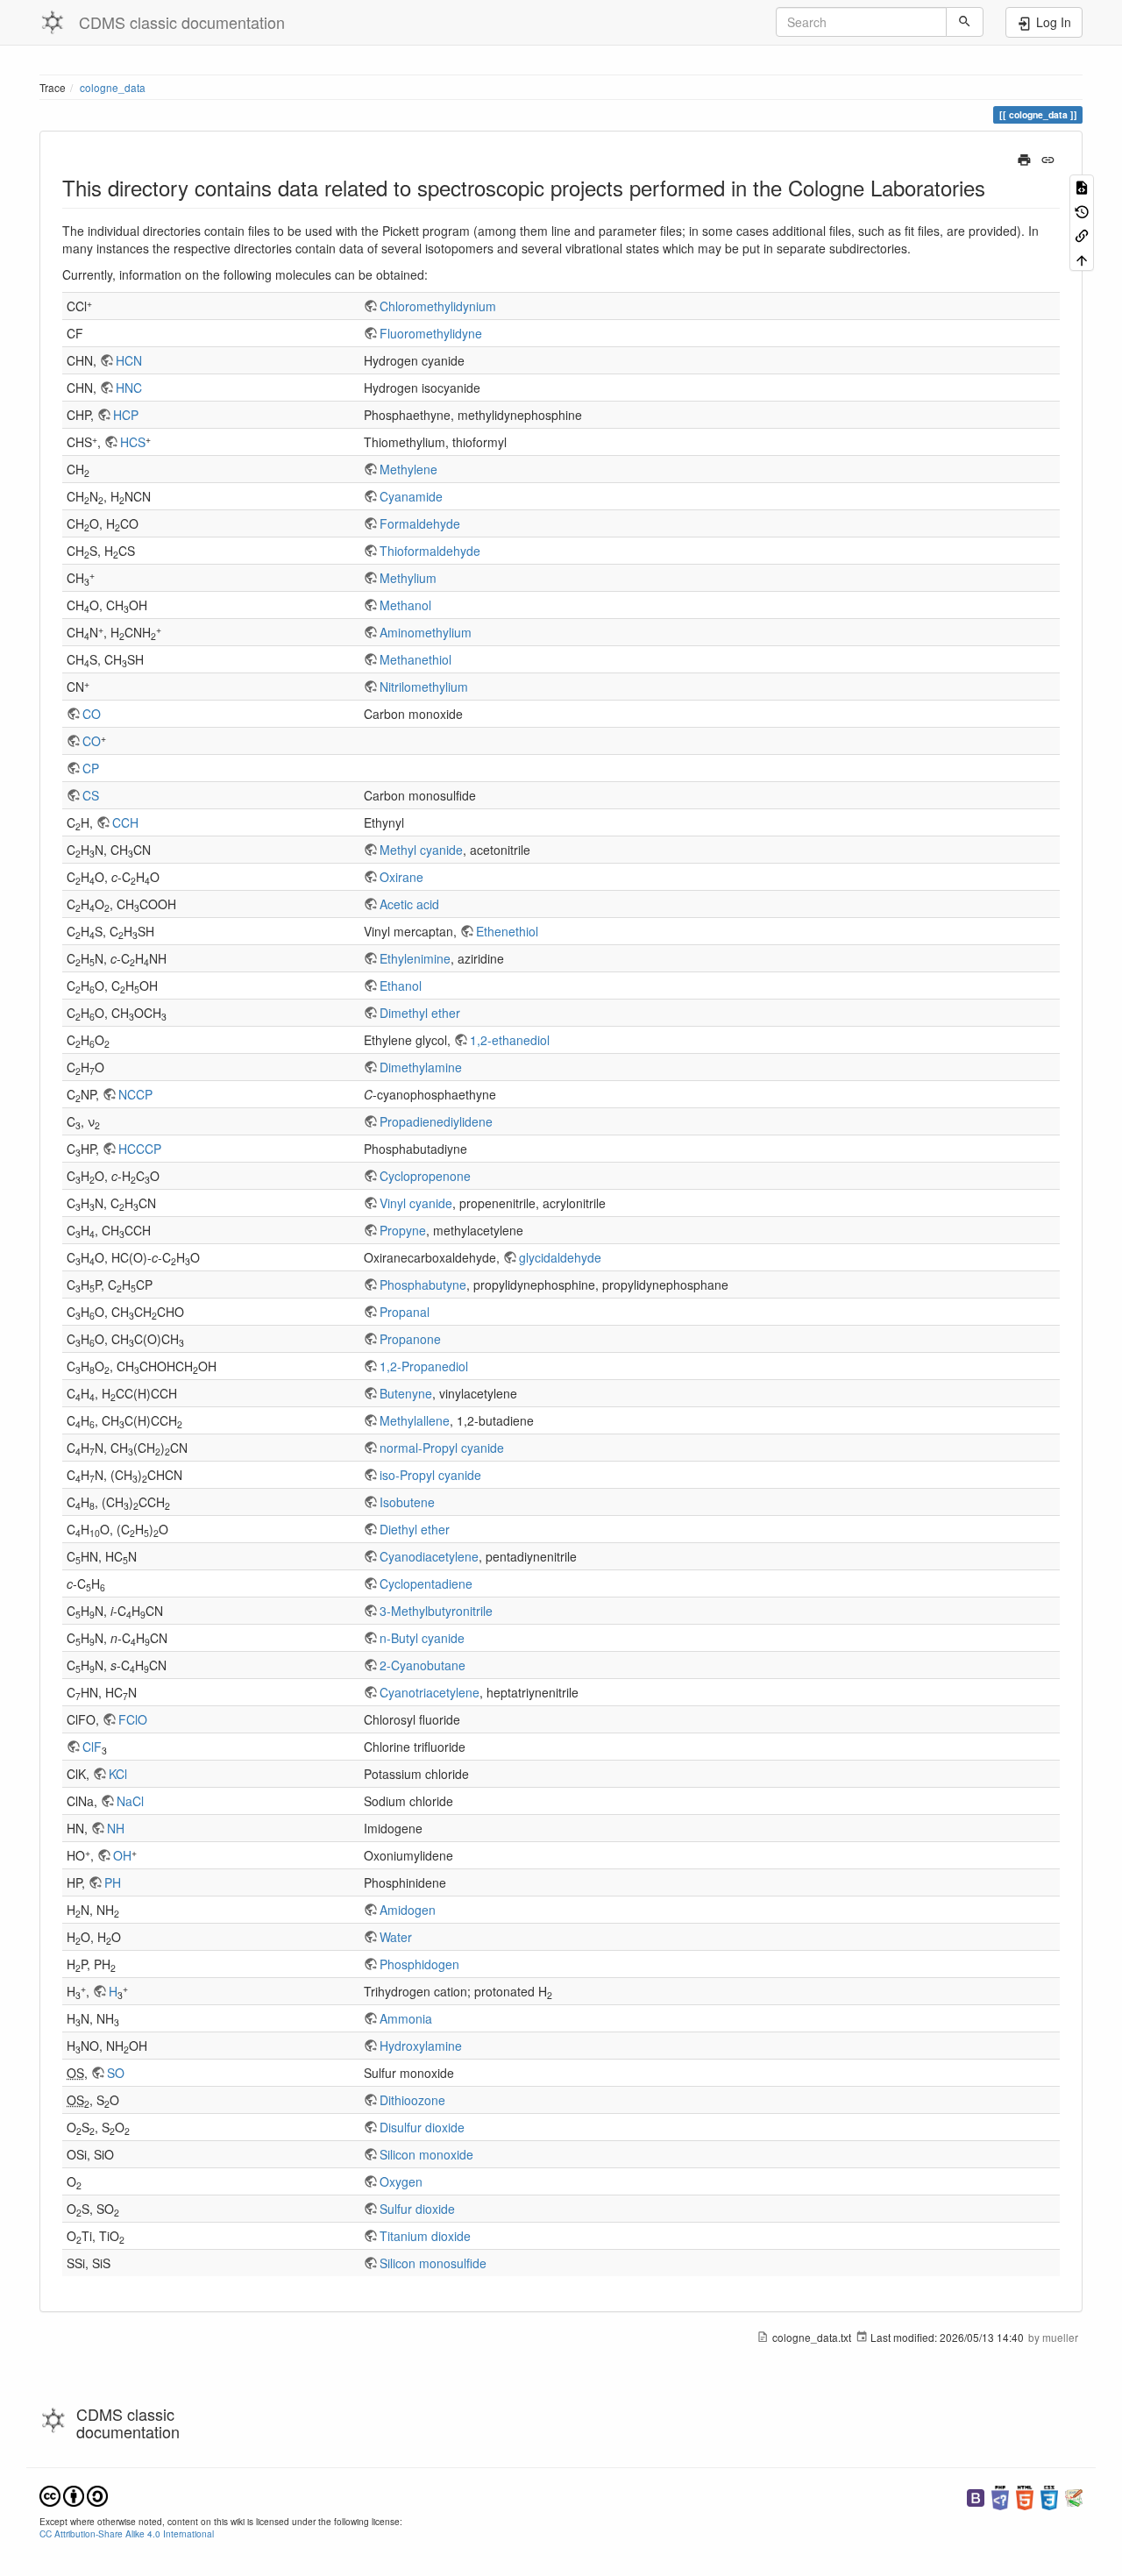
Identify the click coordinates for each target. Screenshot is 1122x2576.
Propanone (410, 1339)
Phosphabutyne (423, 1284)
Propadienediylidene (436, 1121)
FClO (133, 1719)
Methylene (408, 469)
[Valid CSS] (1049, 2496)
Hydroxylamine (421, 2046)
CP (91, 768)
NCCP (135, 1094)
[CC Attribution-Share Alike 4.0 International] (74, 2494)
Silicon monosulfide (433, 2263)
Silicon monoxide (426, 2154)
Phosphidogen (419, 1964)
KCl (118, 1774)
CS (91, 795)
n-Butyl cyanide (422, 1638)
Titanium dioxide (425, 2236)
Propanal (405, 1312)
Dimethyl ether (420, 1013)
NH (116, 1828)
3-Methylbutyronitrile (436, 1611)
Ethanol (401, 986)
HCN (129, 360)
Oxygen (401, 2181)
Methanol (405, 605)
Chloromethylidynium (438, 306)
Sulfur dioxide (417, 2209)
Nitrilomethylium (424, 687)
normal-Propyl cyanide (442, 1448)
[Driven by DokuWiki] (1074, 2496)
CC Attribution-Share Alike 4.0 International (127, 2533)
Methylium (408, 578)
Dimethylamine (421, 1067)
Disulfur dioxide (422, 2127)
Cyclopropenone (425, 1176)
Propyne (403, 1230)
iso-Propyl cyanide (430, 1475)
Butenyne (406, 1393)
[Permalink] (1048, 158)
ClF (92, 1747)
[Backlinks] (1082, 235)
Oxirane (401, 877)
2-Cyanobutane (423, 1665)
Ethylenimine (415, 958)
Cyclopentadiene (426, 1583)
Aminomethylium (426, 632)
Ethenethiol (507, 931)
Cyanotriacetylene (430, 1692)
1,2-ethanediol (510, 1040)
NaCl (130, 1801)
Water (396, 1937)
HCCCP (140, 1149)
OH (122, 1855)
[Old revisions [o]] (1082, 210)
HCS (133, 442)
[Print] (1024, 158)
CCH (125, 822)
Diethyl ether (415, 1529)
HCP (126, 415)
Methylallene (415, 1420)
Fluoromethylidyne (431, 333)
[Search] (965, 22)
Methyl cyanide (421, 850)
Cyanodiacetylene (429, 1556)
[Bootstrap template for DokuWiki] (976, 2496)
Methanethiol (415, 659)
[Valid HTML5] (1025, 2496)
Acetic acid (409, 904)
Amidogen (408, 1910)
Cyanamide (411, 496)
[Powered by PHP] (1000, 2496)
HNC (129, 388)
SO (116, 2073)
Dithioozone (412, 2100)
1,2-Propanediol (424, 1366)
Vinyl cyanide (416, 1203)
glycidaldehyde (560, 1257)
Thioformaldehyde (430, 551)
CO (92, 714)
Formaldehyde (420, 523)
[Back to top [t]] (1082, 258)
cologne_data (113, 87)
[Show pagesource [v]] (1082, 186)
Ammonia (406, 2018)
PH (113, 1882)
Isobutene (407, 1502)
